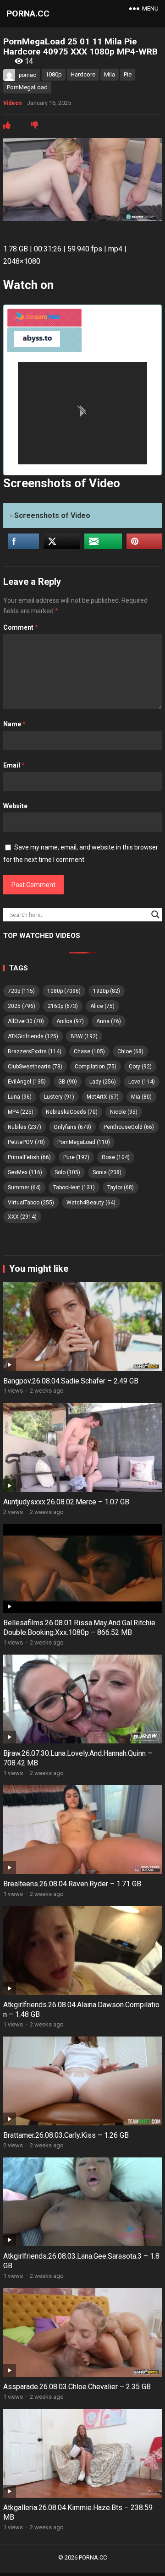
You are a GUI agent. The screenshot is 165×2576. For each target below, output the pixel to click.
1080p (54, 74)
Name (14, 724)
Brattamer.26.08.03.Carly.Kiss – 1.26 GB (66, 2135)
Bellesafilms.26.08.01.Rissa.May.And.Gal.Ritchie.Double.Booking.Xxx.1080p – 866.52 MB (80, 1628)
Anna (109, 1021)
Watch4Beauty (91, 1203)
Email (14, 765)
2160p (63, 1006)
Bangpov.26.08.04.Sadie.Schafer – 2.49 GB (71, 1381)
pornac (27, 75)
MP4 (21, 1112)
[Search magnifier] (155, 915)
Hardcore (83, 74)
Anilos (70, 1021)
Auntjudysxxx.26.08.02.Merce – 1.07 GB (66, 1502)
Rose (116, 1157)
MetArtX (103, 1097)
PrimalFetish (29, 1157)
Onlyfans (72, 1127)
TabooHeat (74, 1187)
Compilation (96, 1067)
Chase (89, 1051)
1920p (107, 991)
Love (142, 1082)
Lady (103, 1082)
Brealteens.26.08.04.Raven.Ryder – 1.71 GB (72, 1884)
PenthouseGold (129, 1127)
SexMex (25, 1172)
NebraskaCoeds (72, 1112)
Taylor (121, 1187)
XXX (22, 1217)
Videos (13, 103)
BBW (84, 1036)
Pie (128, 74)
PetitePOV (26, 1142)
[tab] (44, 318)
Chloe (130, 1051)
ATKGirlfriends (33, 1036)
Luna (20, 1097)
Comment (21, 627)
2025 (22, 1006)
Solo (67, 1172)
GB (68, 1082)
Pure (76, 1157)
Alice (102, 1006)
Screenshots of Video (52, 515)
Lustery (59, 1097)
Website (15, 806)
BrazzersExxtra (35, 1051)
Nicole (124, 1112)
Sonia (107, 1172)
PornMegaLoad (27, 87)
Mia (141, 1097)
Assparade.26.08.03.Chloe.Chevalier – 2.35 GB (77, 2387)
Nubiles (25, 1127)
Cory (140, 1067)
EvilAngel (27, 1082)
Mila (110, 74)
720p (21, 991)
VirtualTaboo (31, 1203)
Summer (24, 1187)
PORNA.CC (28, 14)
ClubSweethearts (35, 1067)
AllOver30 (26, 1021)
